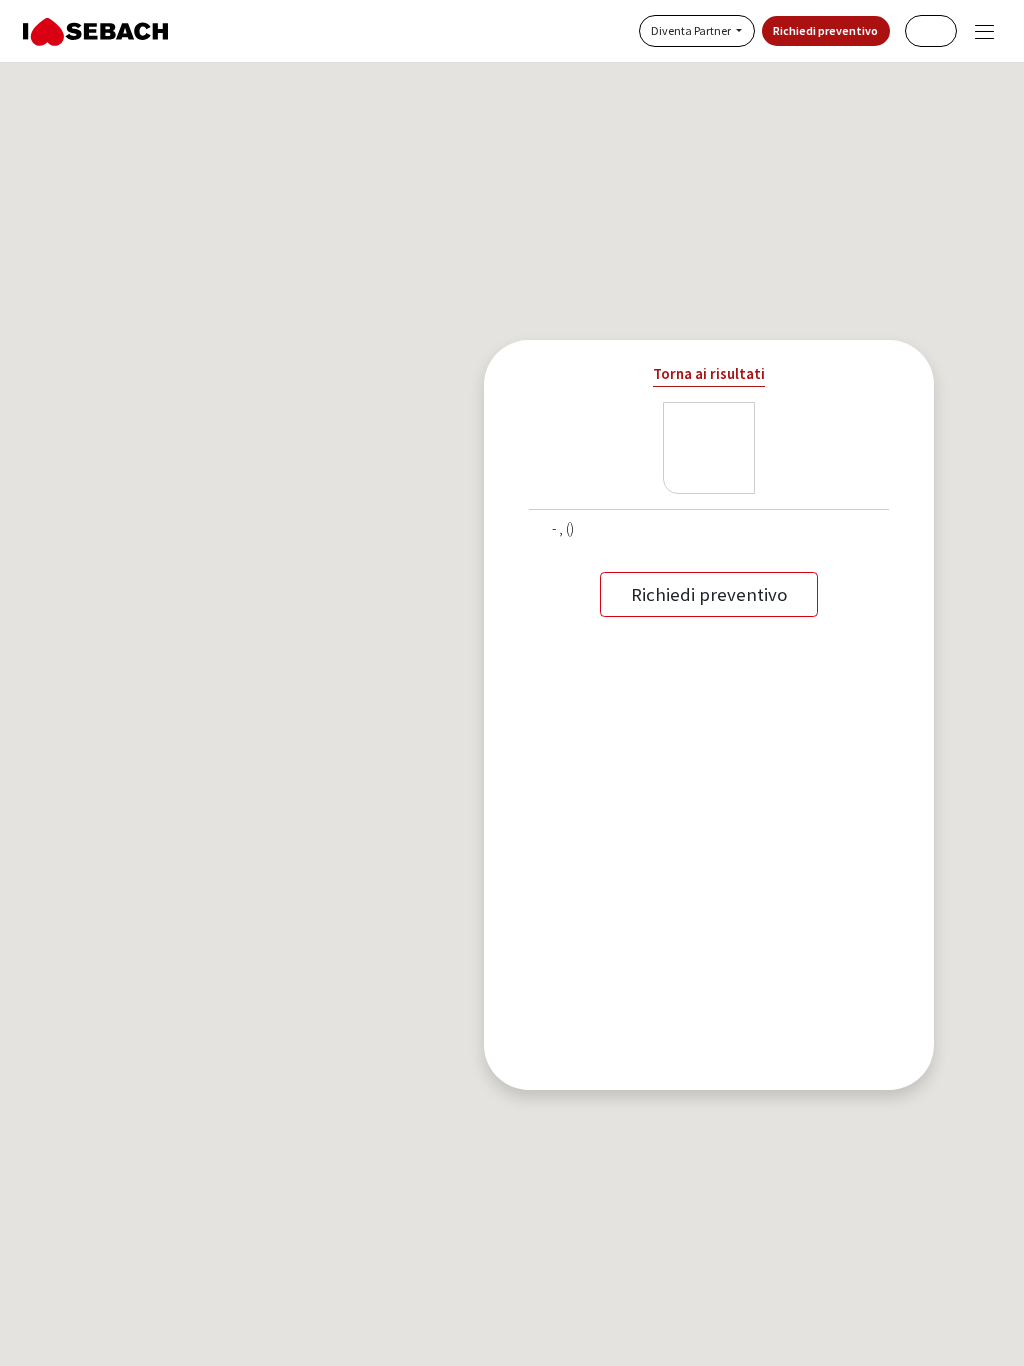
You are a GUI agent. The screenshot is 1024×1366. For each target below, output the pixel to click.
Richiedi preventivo (825, 30)
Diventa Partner (692, 30)
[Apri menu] (984, 31)
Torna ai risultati (709, 373)
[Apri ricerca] (931, 30)
